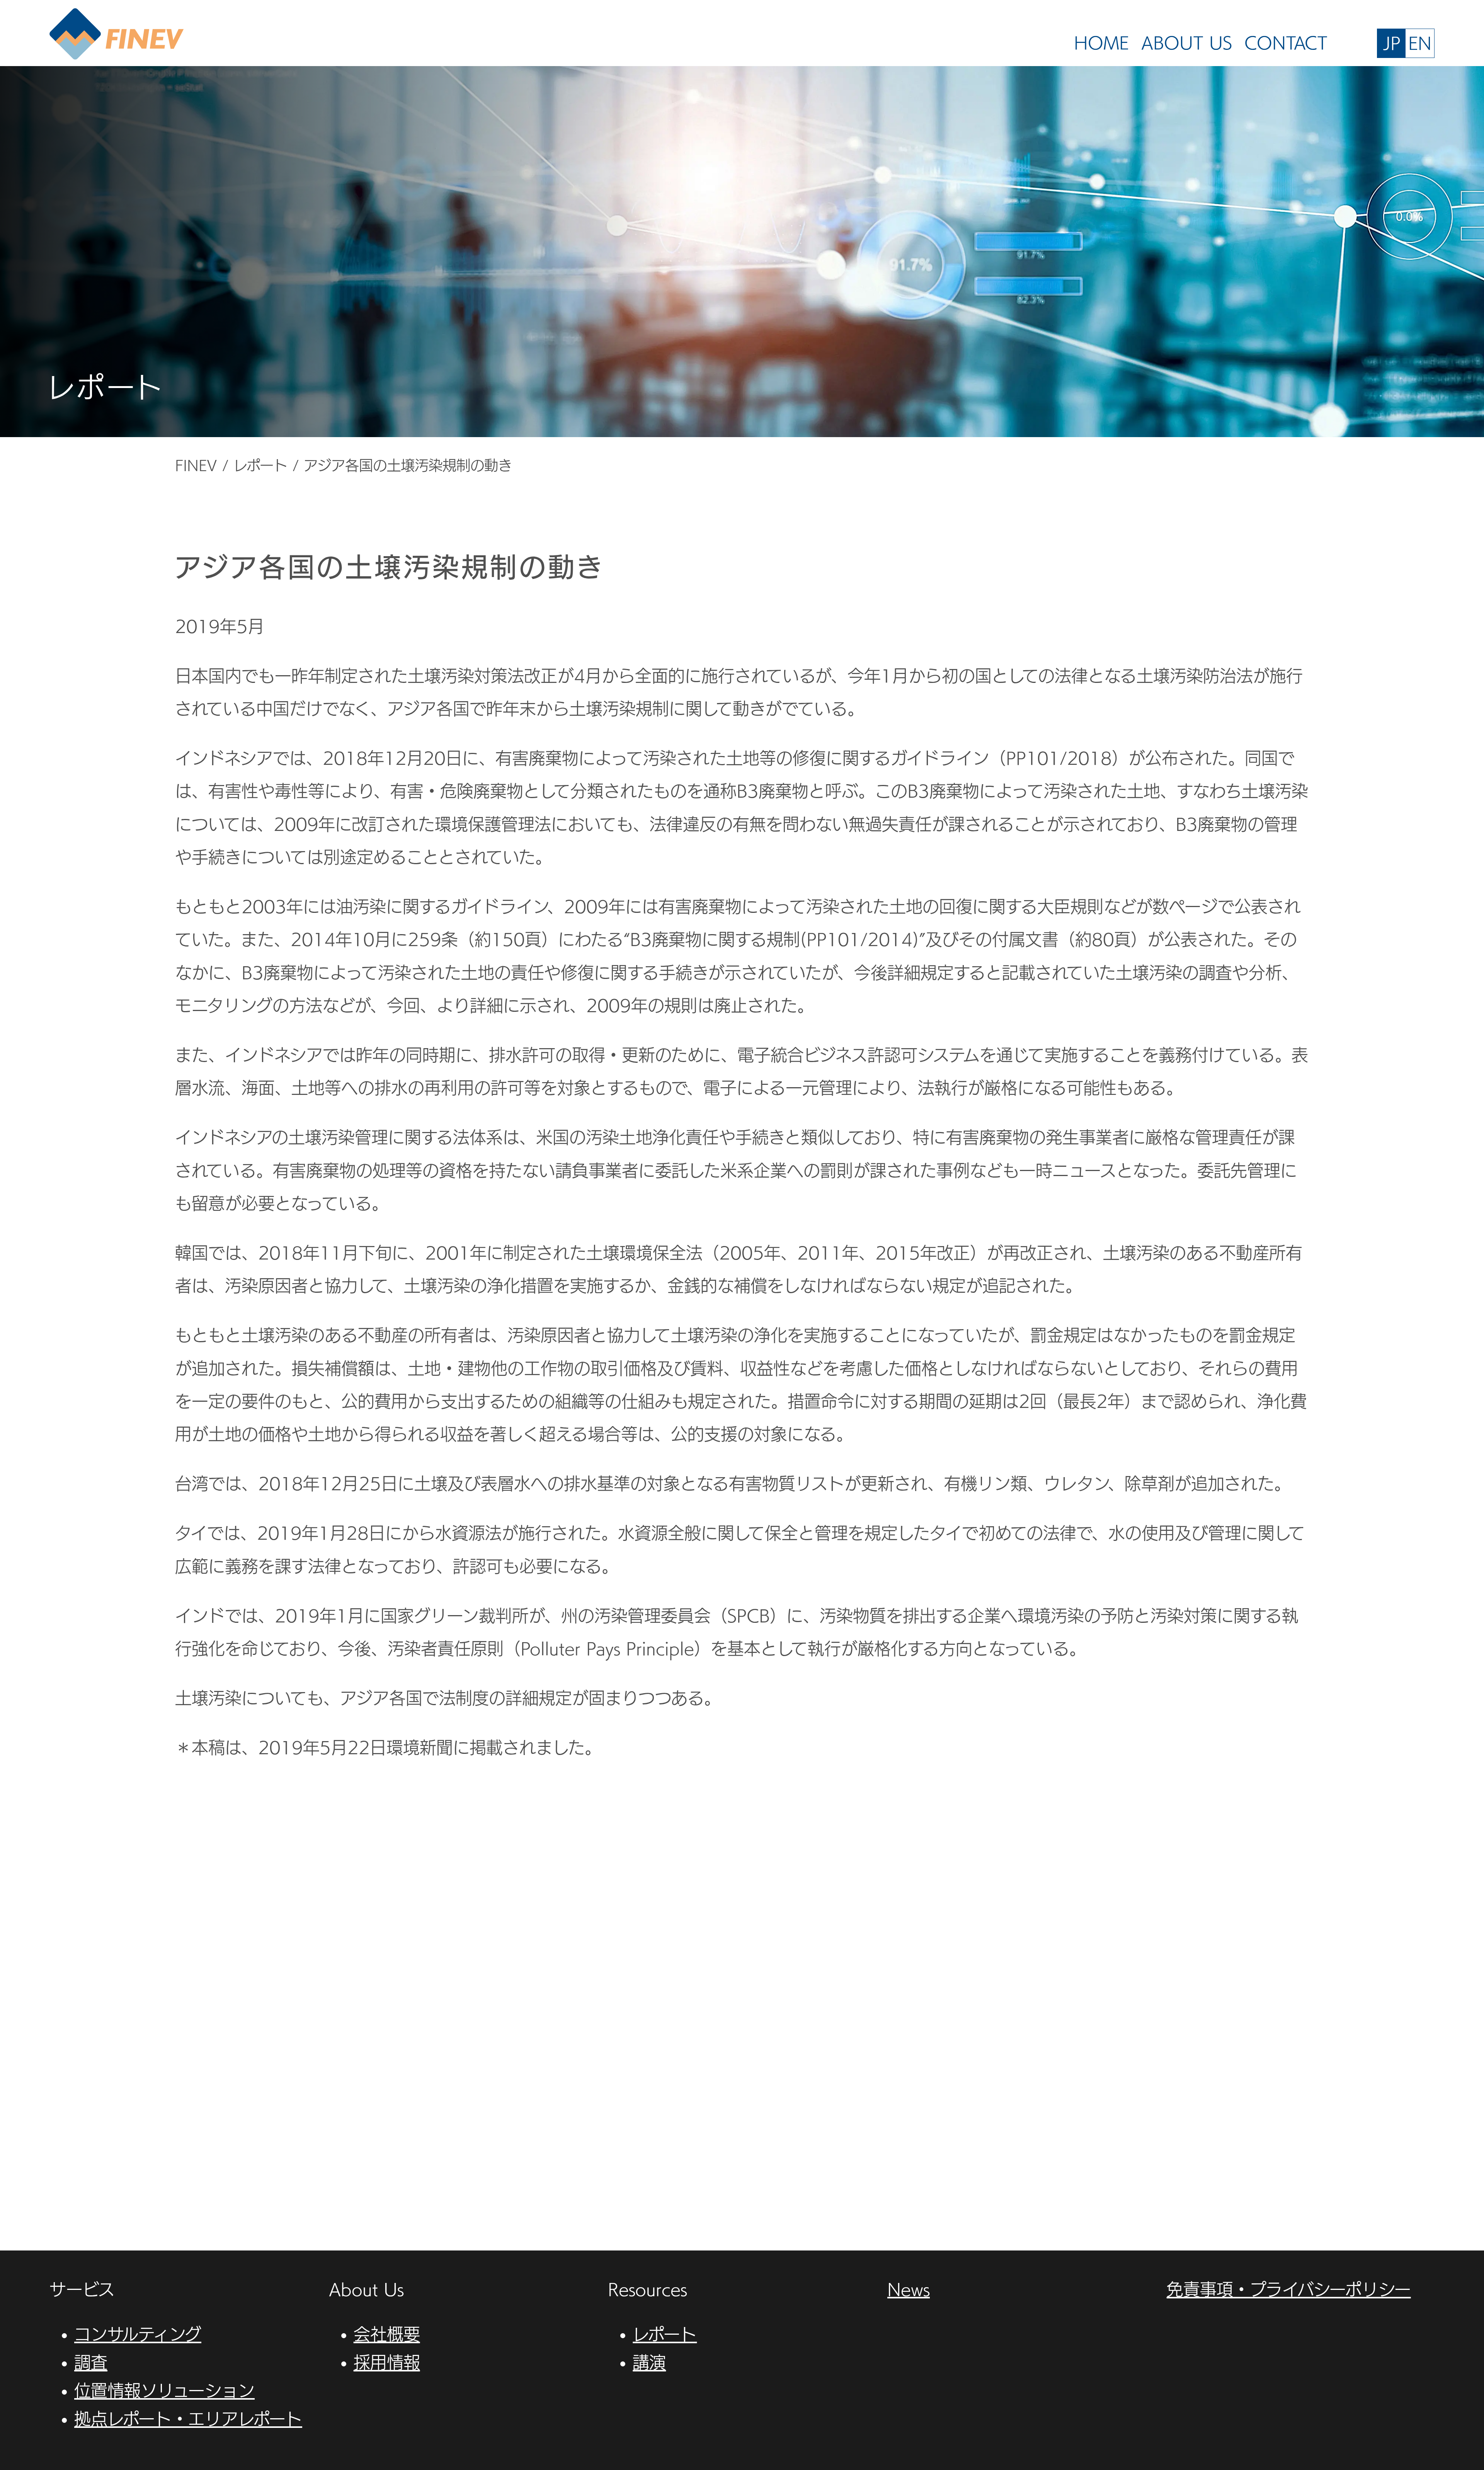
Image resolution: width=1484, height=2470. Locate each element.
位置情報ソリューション (164, 2391)
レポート (665, 2334)
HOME (1101, 43)
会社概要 (387, 2334)
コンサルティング (138, 2334)
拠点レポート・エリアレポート (188, 2419)
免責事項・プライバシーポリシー (1289, 2289)
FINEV (117, 35)
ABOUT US (1187, 43)
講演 (649, 2362)
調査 (91, 2362)
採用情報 (387, 2362)
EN (1420, 43)
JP (1392, 43)
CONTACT (1286, 43)
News (909, 2289)
